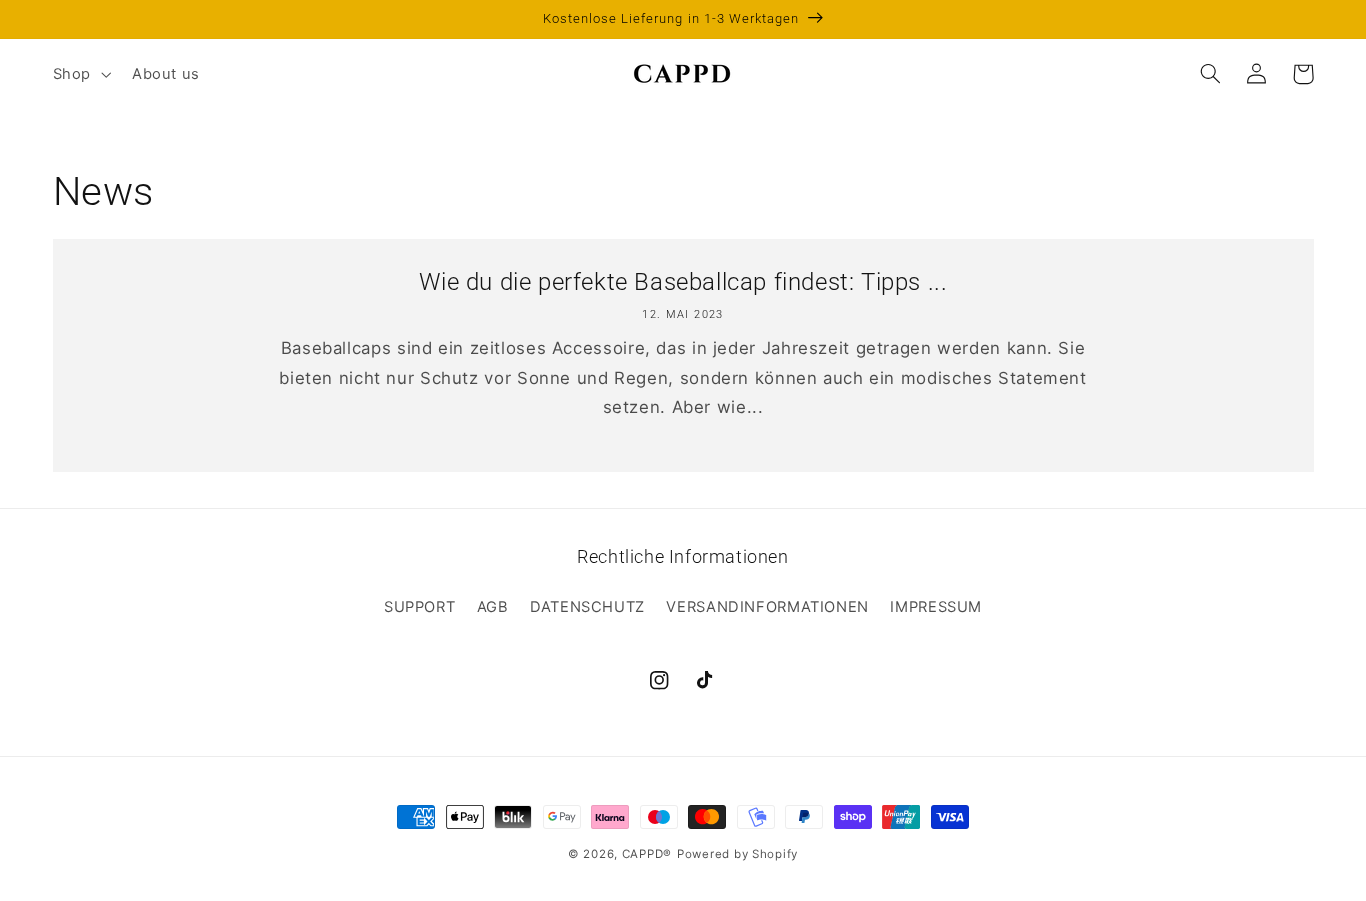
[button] (79, 74)
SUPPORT (419, 607)
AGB (493, 607)
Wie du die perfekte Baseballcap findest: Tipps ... (683, 282)
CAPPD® (647, 854)
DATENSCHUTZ (587, 607)
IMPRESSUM (936, 607)
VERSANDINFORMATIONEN (767, 607)
